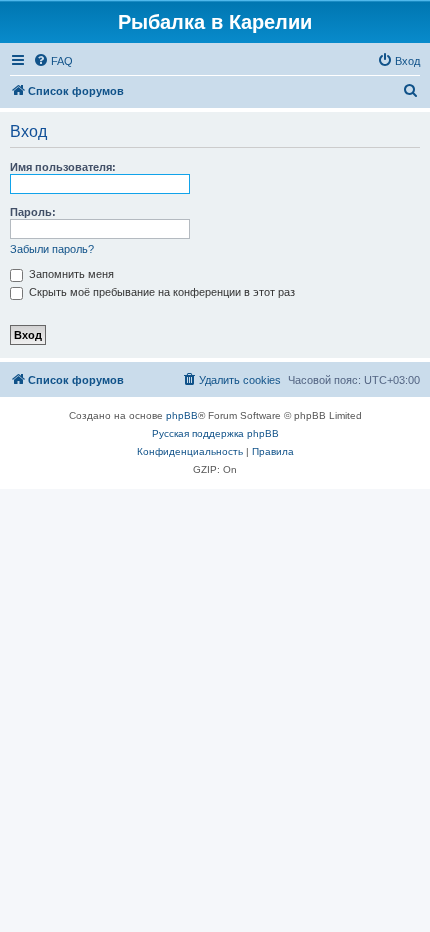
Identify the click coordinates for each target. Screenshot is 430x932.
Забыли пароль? (52, 249)
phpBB (182, 415)
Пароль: (33, 212)
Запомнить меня (70, 274)
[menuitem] (53, 61)
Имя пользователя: (63, 167)
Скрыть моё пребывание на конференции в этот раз (160, 292)
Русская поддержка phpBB (215, 433)
